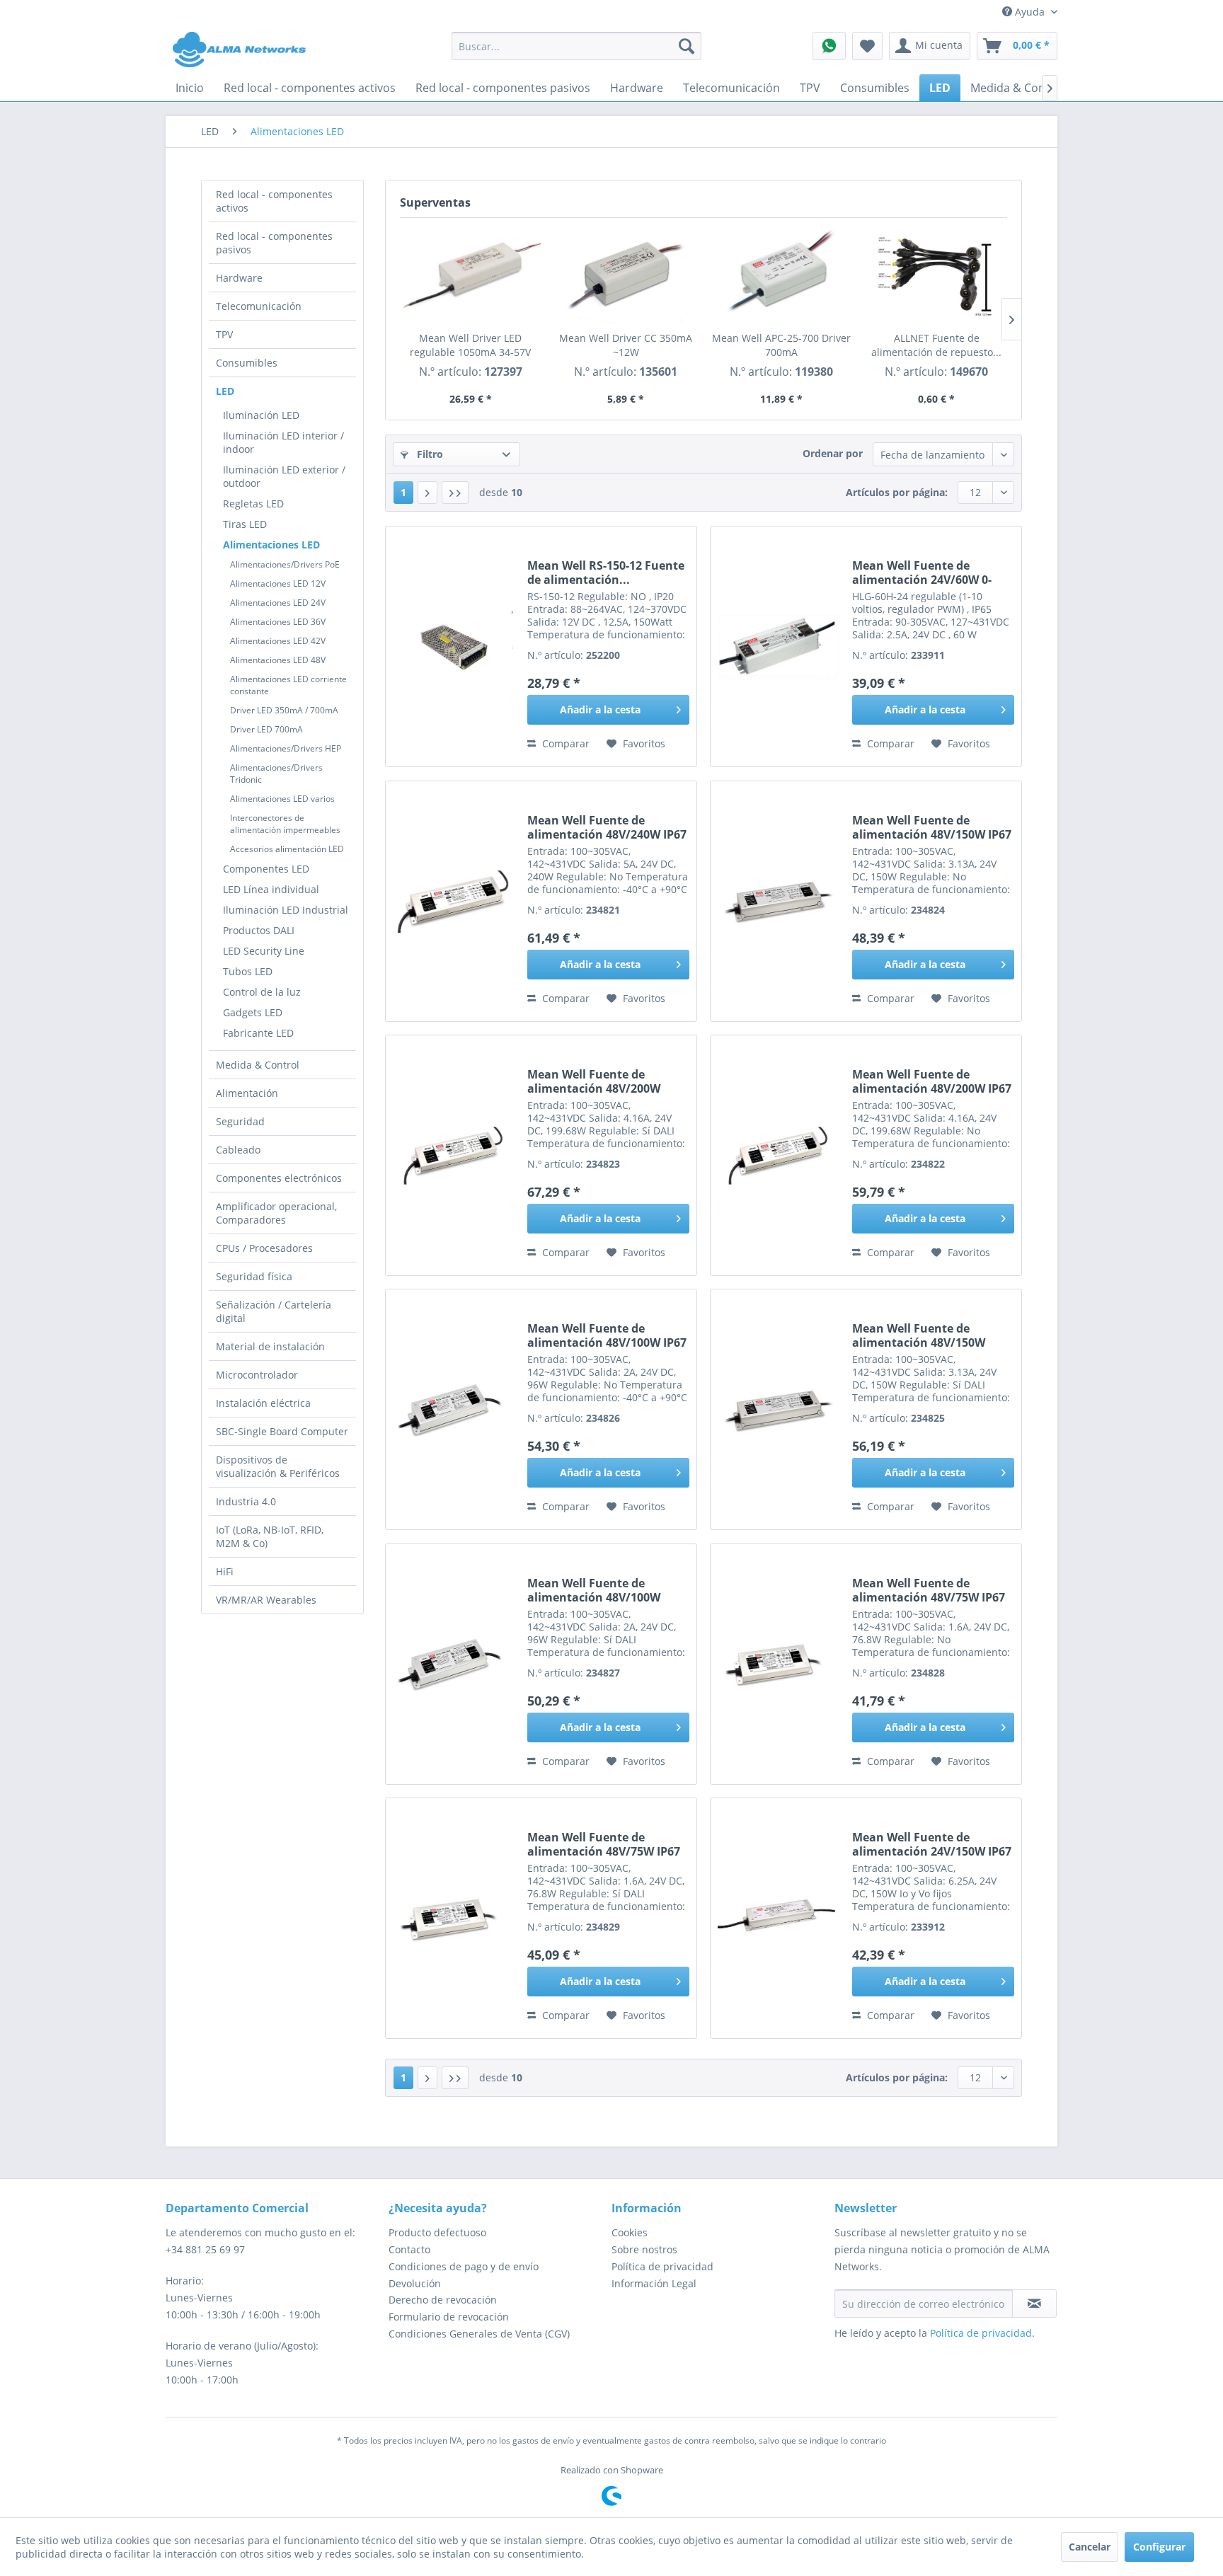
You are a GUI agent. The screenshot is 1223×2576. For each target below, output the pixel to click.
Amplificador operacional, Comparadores (276, 1213)
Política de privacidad (662, 2266)
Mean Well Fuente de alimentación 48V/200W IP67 (932, 1081)
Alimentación (247, 1093)
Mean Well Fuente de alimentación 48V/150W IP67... (919, 1335)
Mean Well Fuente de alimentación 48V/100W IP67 (607, 1335)
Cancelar (1090, 2547)
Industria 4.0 (246, 1501)
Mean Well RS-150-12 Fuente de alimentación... (606, 573)
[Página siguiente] (427, 493)
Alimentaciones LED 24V (278, 603)
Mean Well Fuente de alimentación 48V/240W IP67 (607, 827)
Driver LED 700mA (266, 729)
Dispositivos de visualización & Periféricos (278, 1466)
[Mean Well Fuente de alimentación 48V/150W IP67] (778, 901)
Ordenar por (833, 453)
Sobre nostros (644, 2249)
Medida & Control (258, 1065)
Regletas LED (253, 504)
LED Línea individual (271, 889)
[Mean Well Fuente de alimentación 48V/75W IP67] (778, 1664)
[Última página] (455, 493)
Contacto (409, 2249)
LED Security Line (264, 951)
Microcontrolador (257, 1375)
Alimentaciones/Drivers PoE (285, 564)
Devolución (415, 2283)
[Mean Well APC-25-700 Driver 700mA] (781, 275)
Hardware (239, 278)
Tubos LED (248, 971)
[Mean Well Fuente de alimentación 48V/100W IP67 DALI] (453, 1664)
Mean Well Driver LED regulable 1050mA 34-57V (470, 345)
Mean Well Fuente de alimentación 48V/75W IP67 (929, 1590)
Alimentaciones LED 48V (278, 660)
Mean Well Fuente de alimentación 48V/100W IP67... (594, 1590)
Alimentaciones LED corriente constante (288, 685)
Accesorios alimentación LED (287, 849)
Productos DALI (259, 930)
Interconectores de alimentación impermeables (285, 824)
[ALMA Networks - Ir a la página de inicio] (239, 50)
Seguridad (240, 1121)
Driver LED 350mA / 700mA (284, 710)
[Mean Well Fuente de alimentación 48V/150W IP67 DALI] (778, 1409)
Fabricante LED (258, 1033)
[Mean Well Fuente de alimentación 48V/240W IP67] (453, 901)
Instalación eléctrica (263, 1403)
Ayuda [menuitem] (1030, 12)
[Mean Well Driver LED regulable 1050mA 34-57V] (471, 275)
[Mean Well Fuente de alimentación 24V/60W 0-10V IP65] (778, 646)
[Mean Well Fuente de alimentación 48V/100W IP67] (453, 1409)
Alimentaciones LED (271, 545)
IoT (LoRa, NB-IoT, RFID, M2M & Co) (270, 1536)
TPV (224, 334)
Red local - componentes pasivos (274, 243)
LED (225, 391)
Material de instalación (270, 1346)
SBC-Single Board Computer (282, 1431)
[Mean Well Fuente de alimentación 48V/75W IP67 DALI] (453, 1918)
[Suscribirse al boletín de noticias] (1034, 2304)
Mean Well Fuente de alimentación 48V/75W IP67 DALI (604, 1844)
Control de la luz (262, 992)
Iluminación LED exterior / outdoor (284, 476)
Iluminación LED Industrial (286, 910)
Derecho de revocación (443, 2300)
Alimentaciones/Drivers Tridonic (276, 774)
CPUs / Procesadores (264, 1248)
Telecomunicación (259, 306)
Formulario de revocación (449, 2317)
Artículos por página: (897, 492)
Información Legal (654, 2283)
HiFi (225, 1571)
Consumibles (247, 363)
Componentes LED (266, 869)
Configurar (1159, 2547)
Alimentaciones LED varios (282, 799)
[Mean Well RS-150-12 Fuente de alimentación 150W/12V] (453, 646)
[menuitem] (576, 46)
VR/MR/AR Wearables (266, 1600)
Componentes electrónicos (279, 1178)
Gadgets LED (253, 1012)
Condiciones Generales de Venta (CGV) (479, 2334)
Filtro (429, 454)
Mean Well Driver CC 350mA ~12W (626, 345)
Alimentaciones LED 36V (278, 622)
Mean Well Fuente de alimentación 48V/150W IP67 (932, 827)
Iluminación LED (261, 415)
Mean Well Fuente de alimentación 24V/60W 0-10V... (922, 573)
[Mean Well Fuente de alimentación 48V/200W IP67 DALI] (453, 1155)
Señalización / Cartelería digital (274, 1311)
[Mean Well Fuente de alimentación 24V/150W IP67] (778, 1918)
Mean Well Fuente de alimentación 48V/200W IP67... (594, 1081)
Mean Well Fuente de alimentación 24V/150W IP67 (932, 1844)
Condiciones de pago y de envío (464, 2266)
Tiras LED (245, 524)
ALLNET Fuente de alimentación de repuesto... (936, 345)
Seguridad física (254, 1276)
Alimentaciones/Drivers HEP (286, 748)
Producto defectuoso (437, 2232)
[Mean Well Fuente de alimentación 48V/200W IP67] (778, 1155)
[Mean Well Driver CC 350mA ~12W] (626, 275)
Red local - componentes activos (274, 201)
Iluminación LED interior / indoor (283, 442)
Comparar (564, 743)
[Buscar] (687, 46)
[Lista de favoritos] (867, 46)
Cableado (238, 1150)
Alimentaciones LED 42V (278, 641)
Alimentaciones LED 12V (278, 583)
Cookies (630, 2232)
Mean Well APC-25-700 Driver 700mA (781, 345)
